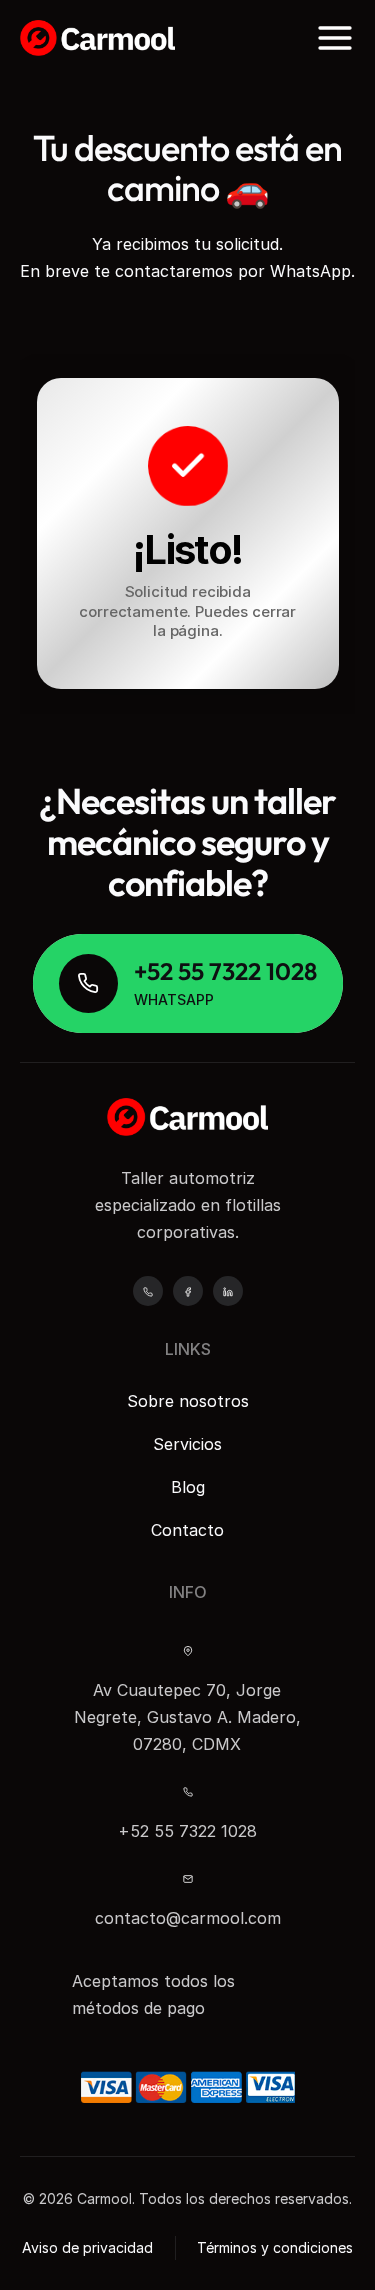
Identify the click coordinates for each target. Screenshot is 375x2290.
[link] (188, 983)
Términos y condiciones (275, 2247)
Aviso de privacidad (87, 2247)
